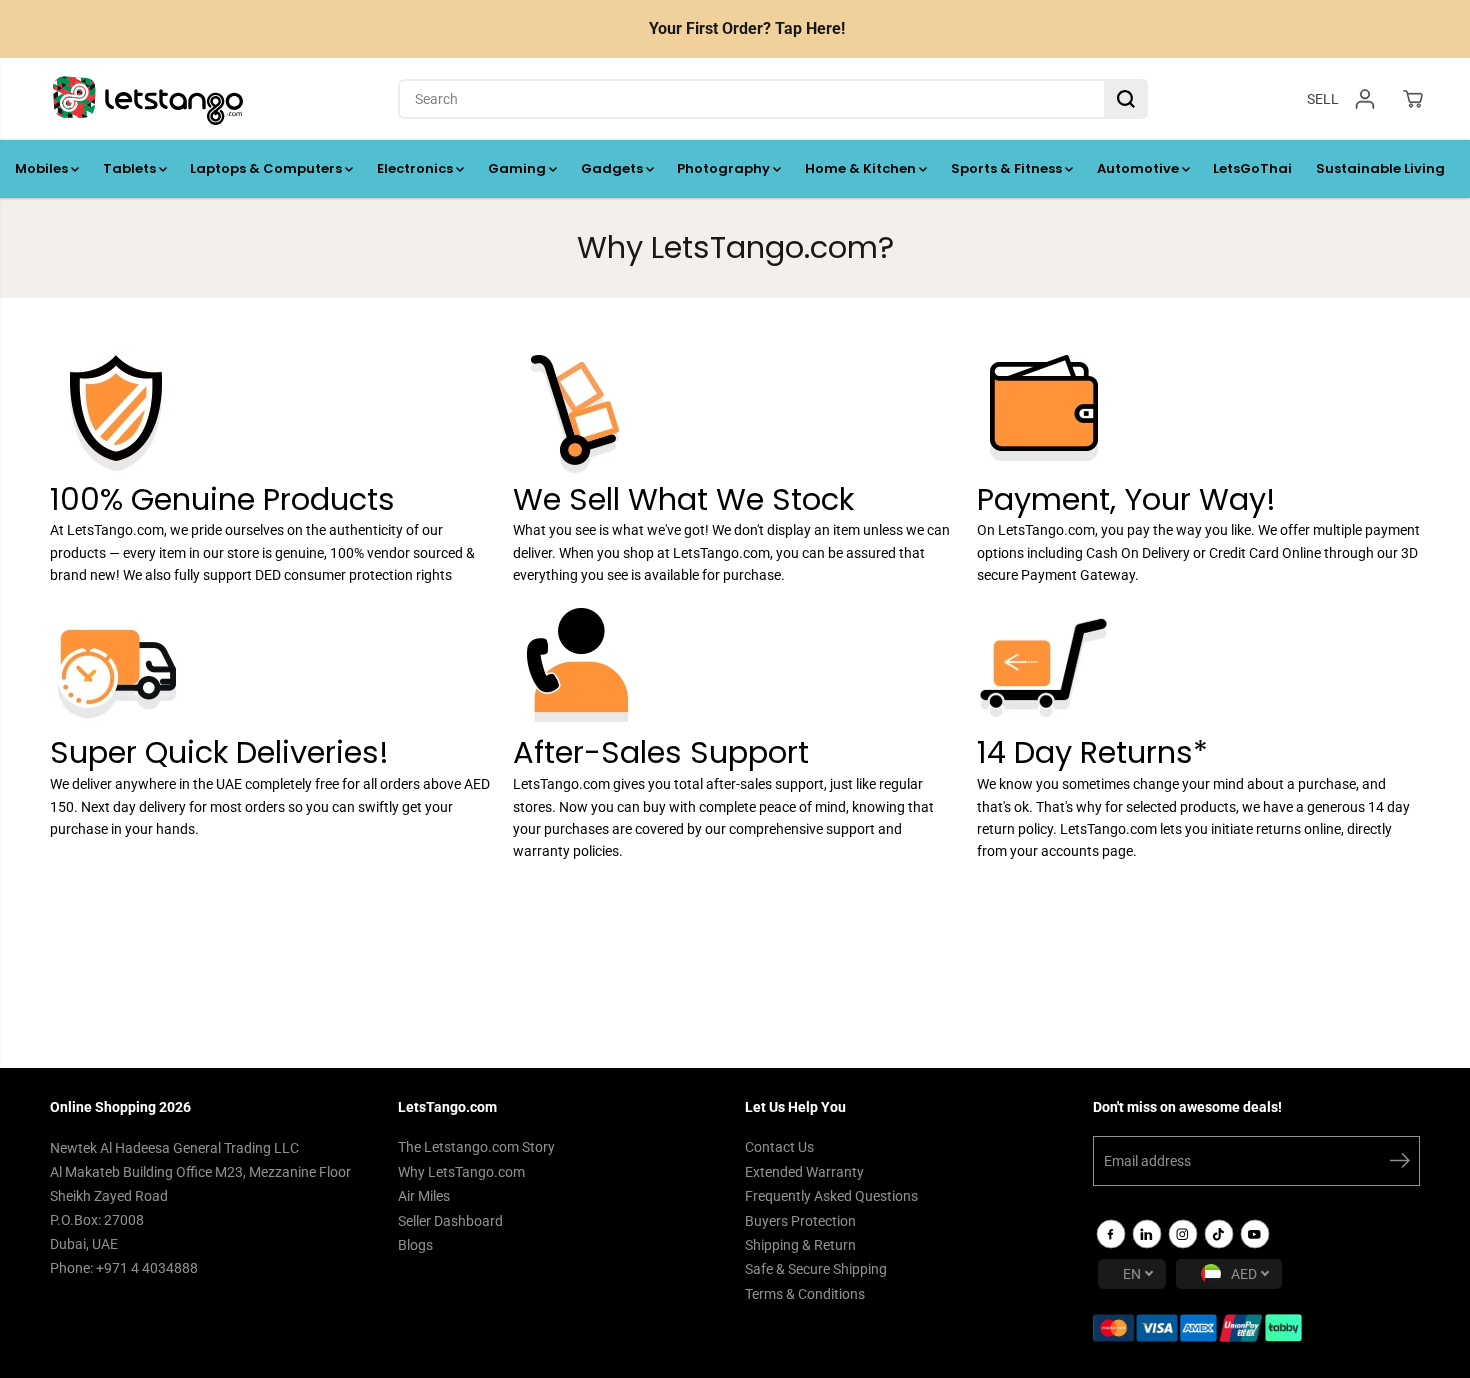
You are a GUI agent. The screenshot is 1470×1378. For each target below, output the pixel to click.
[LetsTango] (148, 99)
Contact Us (779, 1147)
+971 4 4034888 (147, 1268)
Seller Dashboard (450, 1221)
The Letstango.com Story (476, 1147)
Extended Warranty (804, 1172)
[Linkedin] (1147, 1234)
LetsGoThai (1252, 168)
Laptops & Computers (267, 168)
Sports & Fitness (1008, 168)
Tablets (131, 168)
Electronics (416, 168)
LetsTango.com (115, 530)
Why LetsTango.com (461, 1172)
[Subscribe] (1400, 1164)
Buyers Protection (800, 1221)
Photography (725, 168)
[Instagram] (1183, 1234)
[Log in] (1365, 99)
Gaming (518, 168)
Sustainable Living (1380, 168)
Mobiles (43, 168)
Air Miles (424, 1196)
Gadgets (613, 168)
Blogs (415, 1245)
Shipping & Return (800, 1245)
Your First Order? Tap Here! (747, 28)
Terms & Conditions (805, 1294)
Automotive (1139, 168)
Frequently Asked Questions (831, 1196)
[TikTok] (1219, 1234)
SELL (1323, 98)
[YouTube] (1255, 1234)
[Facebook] (1111, 1234)
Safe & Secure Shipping (816, 1269)
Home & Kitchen (862, 168)
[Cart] (1413, 99)
